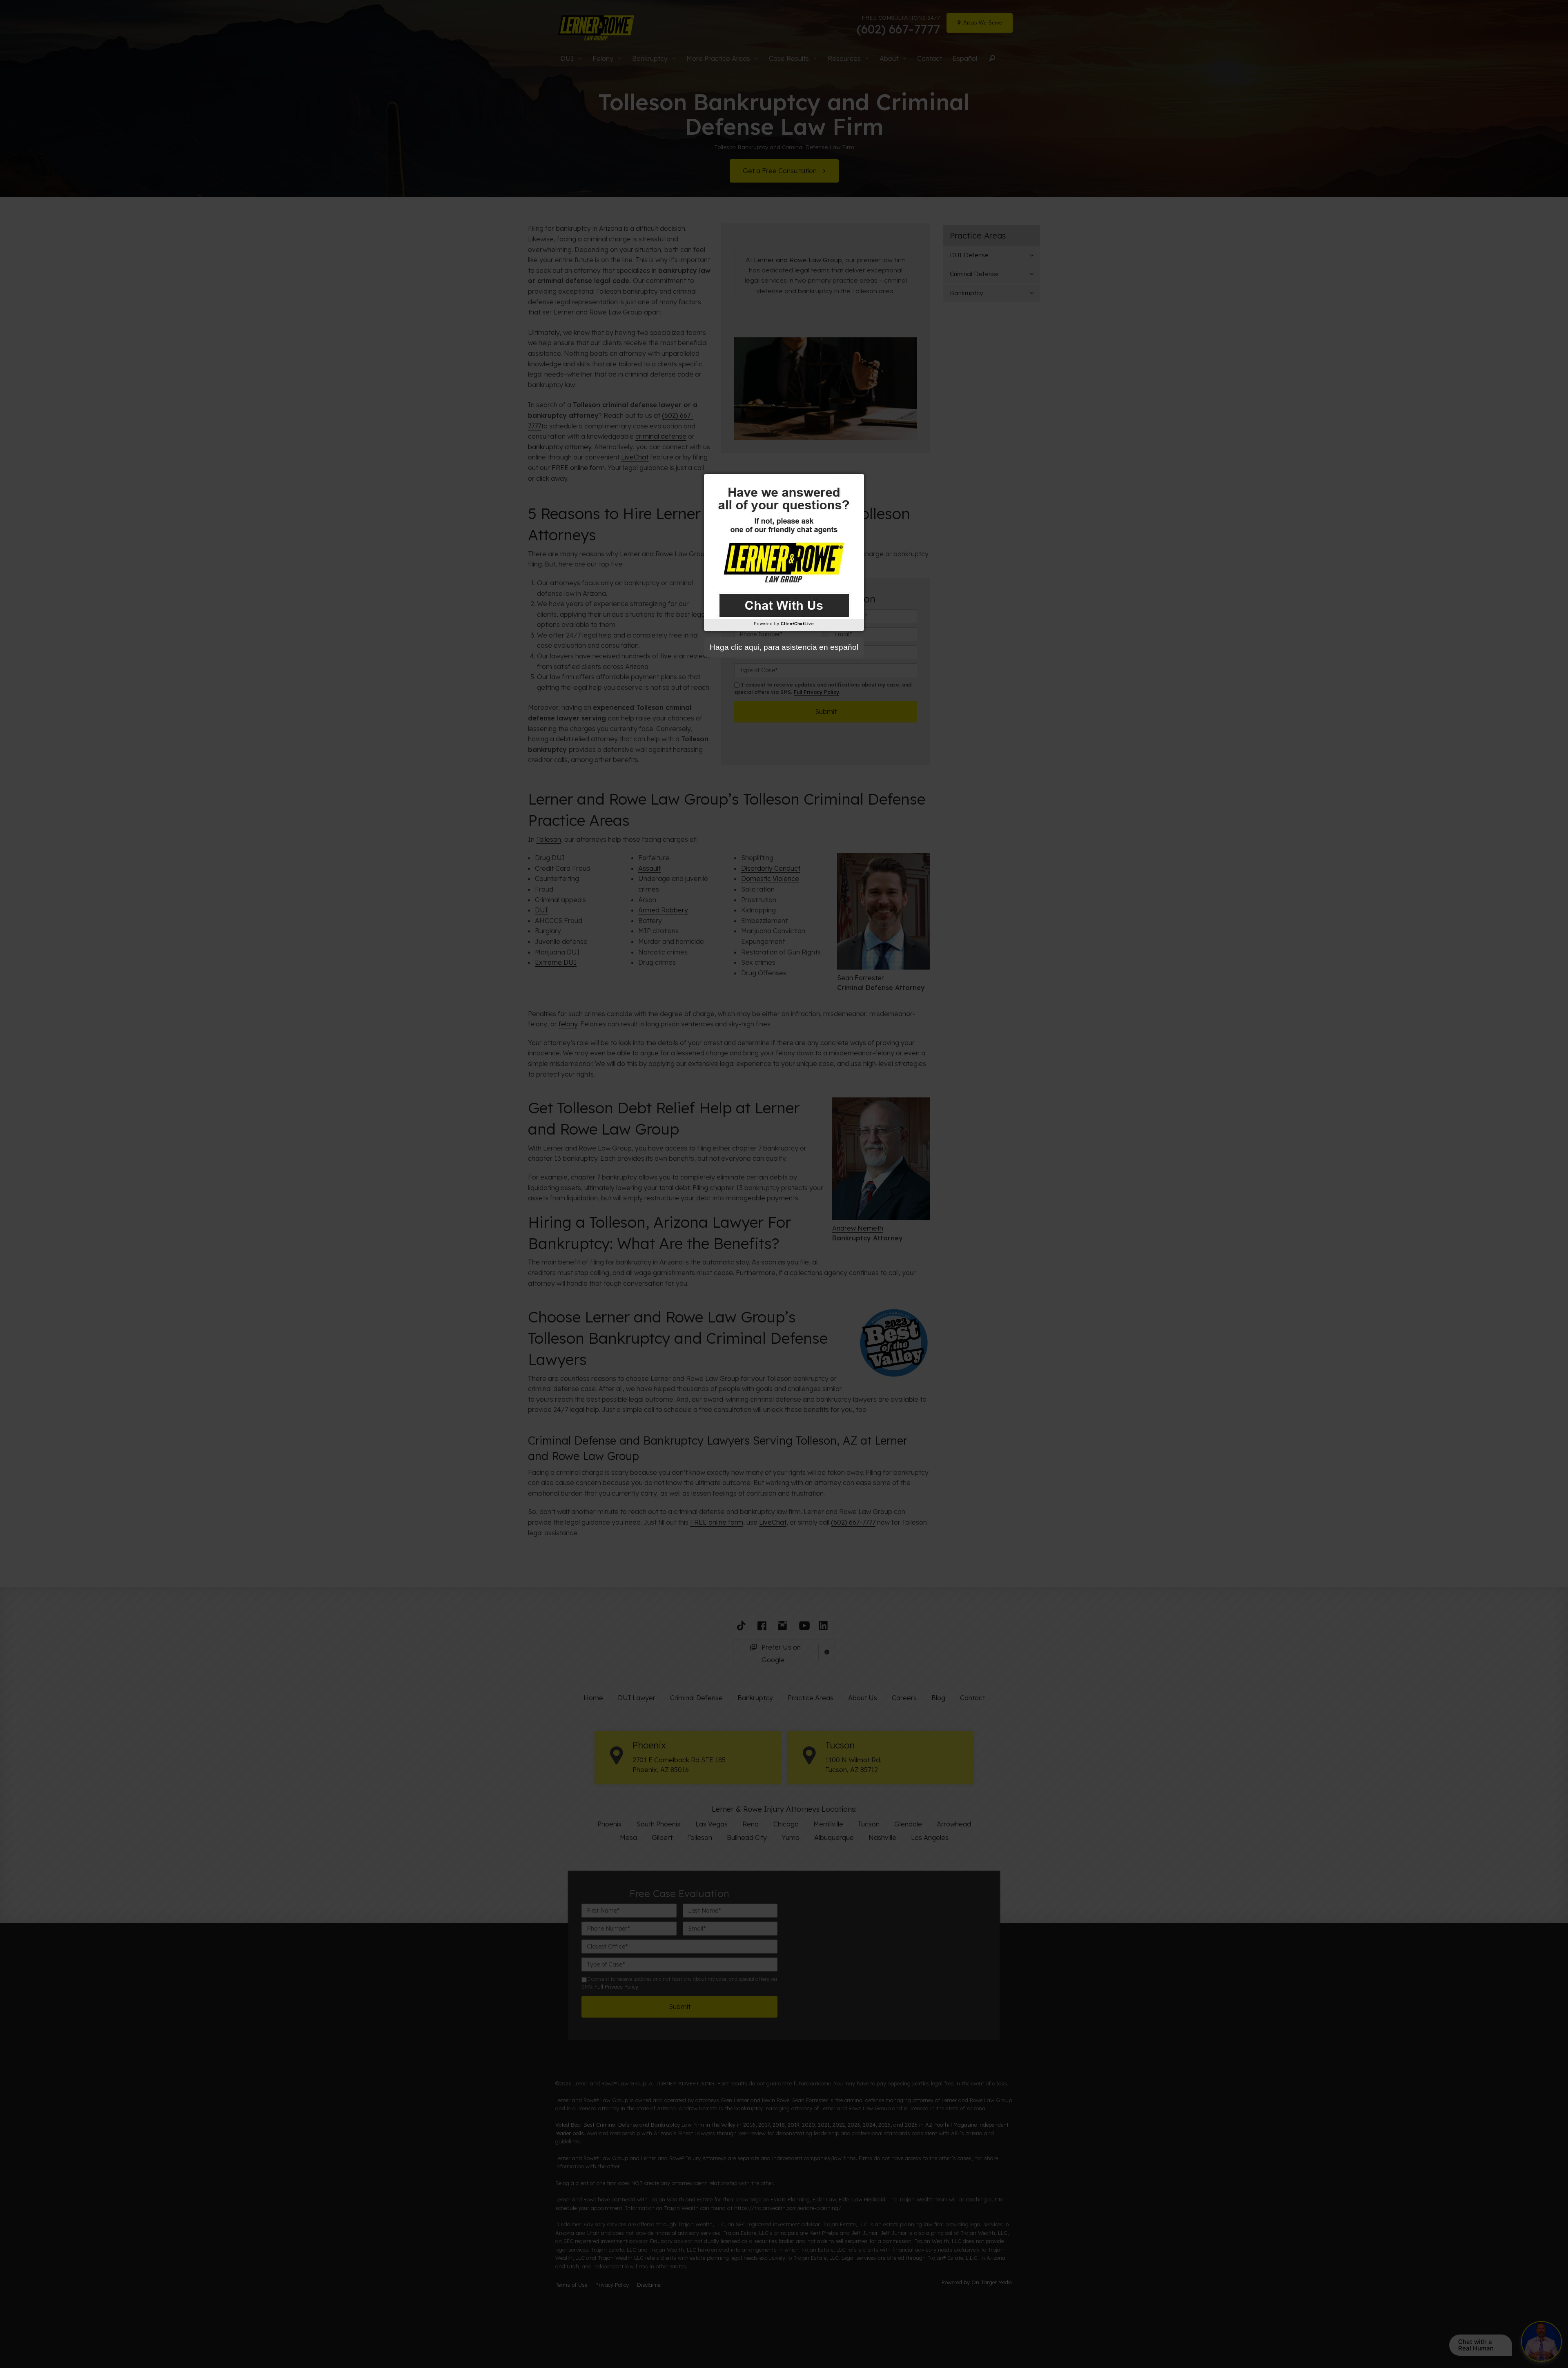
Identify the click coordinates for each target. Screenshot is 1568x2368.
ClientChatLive (797, 624)
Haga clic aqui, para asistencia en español (784, 647)
